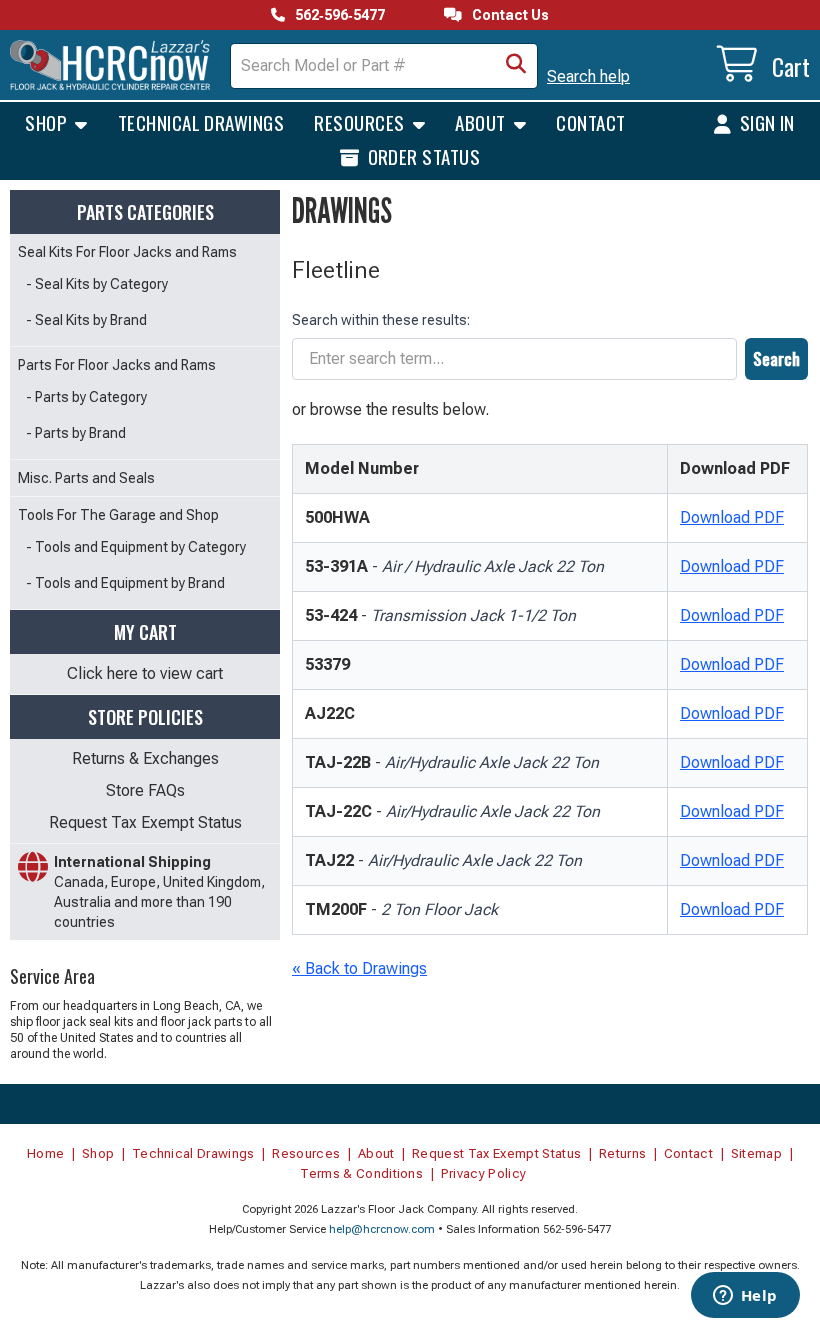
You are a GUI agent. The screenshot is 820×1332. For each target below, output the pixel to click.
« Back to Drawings (359, 968)
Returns (622, 1153)
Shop (48, 122)
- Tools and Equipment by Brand (125, 583)
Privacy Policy (484, 1173)
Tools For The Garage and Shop (118, 515)
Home (45, 1153)
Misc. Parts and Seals (86, 478)
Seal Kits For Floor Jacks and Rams (127, 252)
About (482, 122)
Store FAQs (145, 790)
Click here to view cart (145, 673)
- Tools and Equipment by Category (136, 547)
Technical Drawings (201, 122)
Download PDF (732, 517)
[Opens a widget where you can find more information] (745, 1297)
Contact (590, 122)
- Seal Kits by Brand (86, 320)
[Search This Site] (516, 66)
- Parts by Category (86, 397)
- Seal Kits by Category (97, 284)
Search (776, 359)
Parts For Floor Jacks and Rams (117, 365)
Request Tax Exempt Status (145, 822)
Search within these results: (381, 320)
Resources (361, 122)
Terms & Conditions (361, 1173)
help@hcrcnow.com (382, 1229)
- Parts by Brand (76, 433)
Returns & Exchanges (145, 758)
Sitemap (756, 1153)
